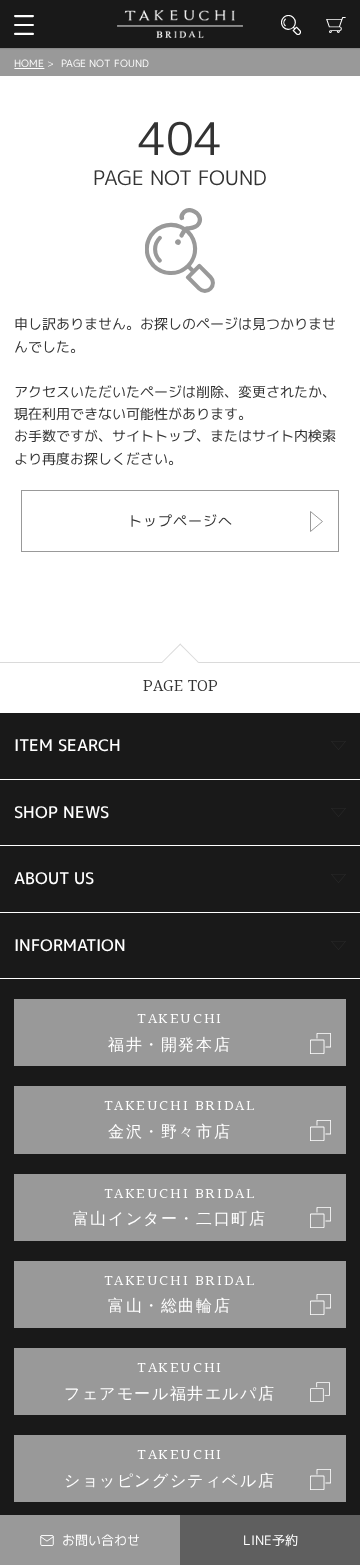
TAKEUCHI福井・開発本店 (169, 1032)
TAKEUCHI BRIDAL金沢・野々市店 (180, 1119)
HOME (29, 63)
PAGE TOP (180, 686)
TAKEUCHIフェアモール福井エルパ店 (169, 1381)
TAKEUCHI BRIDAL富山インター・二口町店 (170, 1207)
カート (336, 25)
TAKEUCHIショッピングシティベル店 (169, 1468)
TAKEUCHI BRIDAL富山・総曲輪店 (180, 1294)
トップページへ (180, 520)
